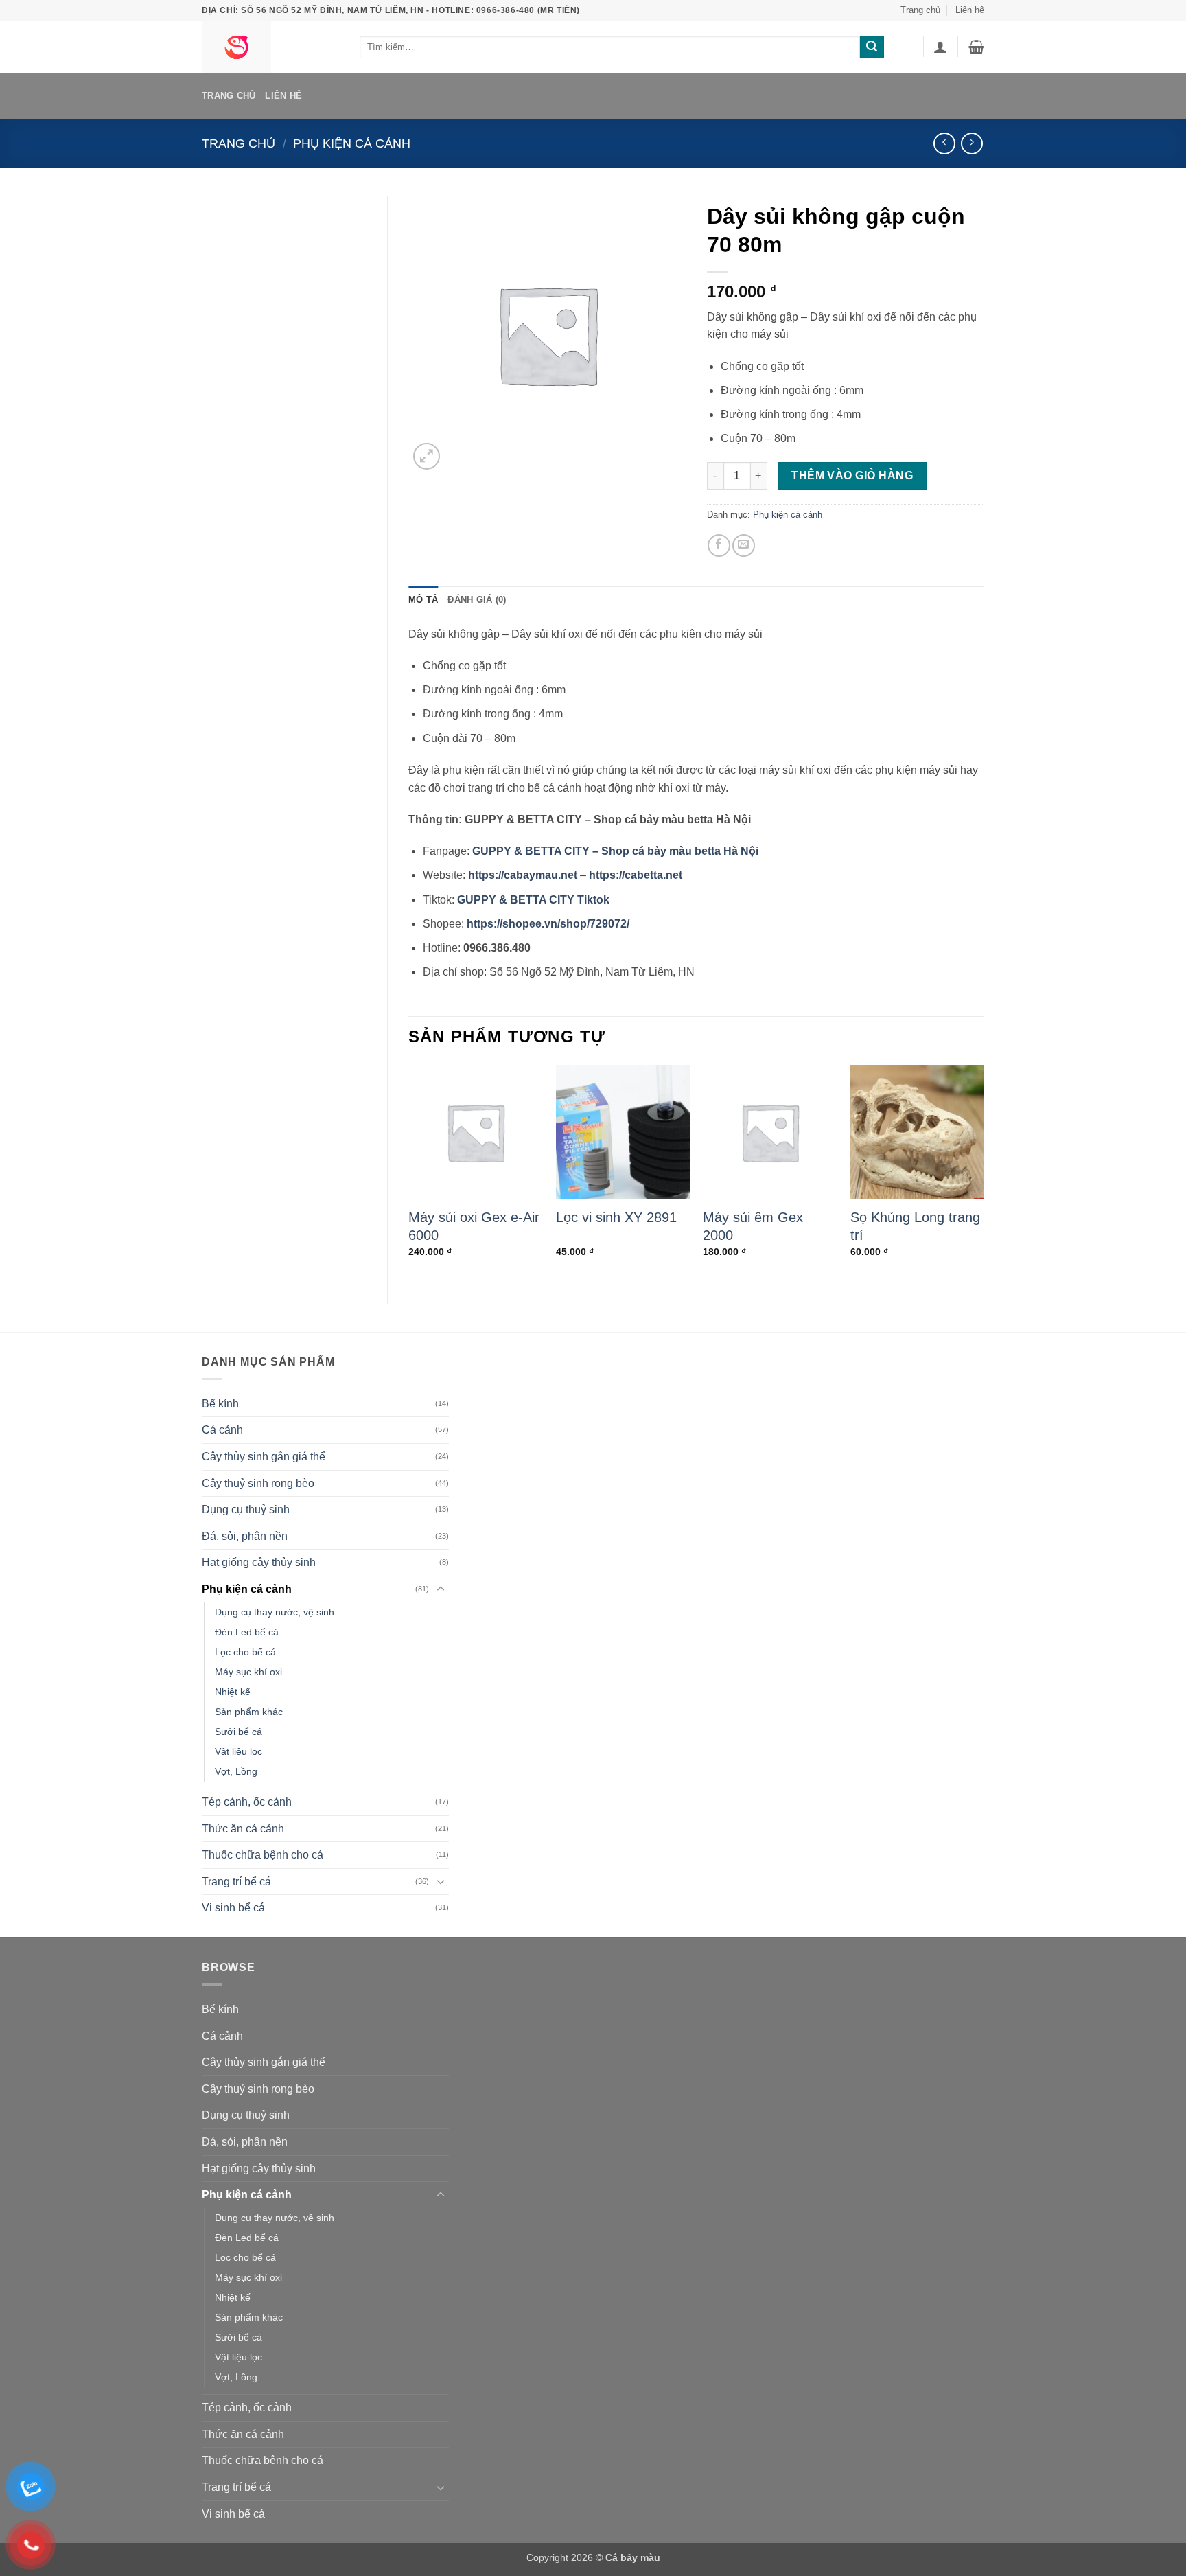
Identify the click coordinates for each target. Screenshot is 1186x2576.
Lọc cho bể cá (245, 1652)
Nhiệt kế (233, 1692)
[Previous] (409, 1173)
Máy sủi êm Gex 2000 (753, 1226)
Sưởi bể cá (239, 1732)
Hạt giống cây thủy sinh (259, 1562)
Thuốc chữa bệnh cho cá (263, 1855)
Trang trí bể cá (236, 1882)
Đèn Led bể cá (247, 1632)
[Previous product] (972, 143)
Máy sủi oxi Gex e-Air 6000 (474, 1226)
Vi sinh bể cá (233, 1908)
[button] (940, 47)
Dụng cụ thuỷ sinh (246, 1509)
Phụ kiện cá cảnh (352, 143)
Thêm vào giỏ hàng (852, 475)
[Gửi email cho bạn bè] (744, 545)
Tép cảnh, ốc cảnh (247, 1802)
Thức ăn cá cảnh (243, 1829)
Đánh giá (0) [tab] (477, 600)
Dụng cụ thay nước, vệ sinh (275, 1612)
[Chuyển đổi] (441, 1589)
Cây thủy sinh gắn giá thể (264, 1457)
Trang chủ (920, 10)
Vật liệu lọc (239, 1751)
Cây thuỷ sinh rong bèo (258, 1483)
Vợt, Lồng (236, 1771)
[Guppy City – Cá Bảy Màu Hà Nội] (270, 47)
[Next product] (944, 143)
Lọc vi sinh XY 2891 (616, 1217)
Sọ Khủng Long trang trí (915, 1226)
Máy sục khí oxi (248, 1672)
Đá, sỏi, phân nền (245, 1536)
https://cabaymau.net (523, 875)
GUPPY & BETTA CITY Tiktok (533, 900)
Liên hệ (970, 10)
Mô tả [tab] (423, 600)
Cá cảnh (222, 1430)
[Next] (984, 1173)
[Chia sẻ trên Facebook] (719, 545)
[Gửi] (872, 47)
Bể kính (220, 1404)
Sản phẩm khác (249, 1712)
